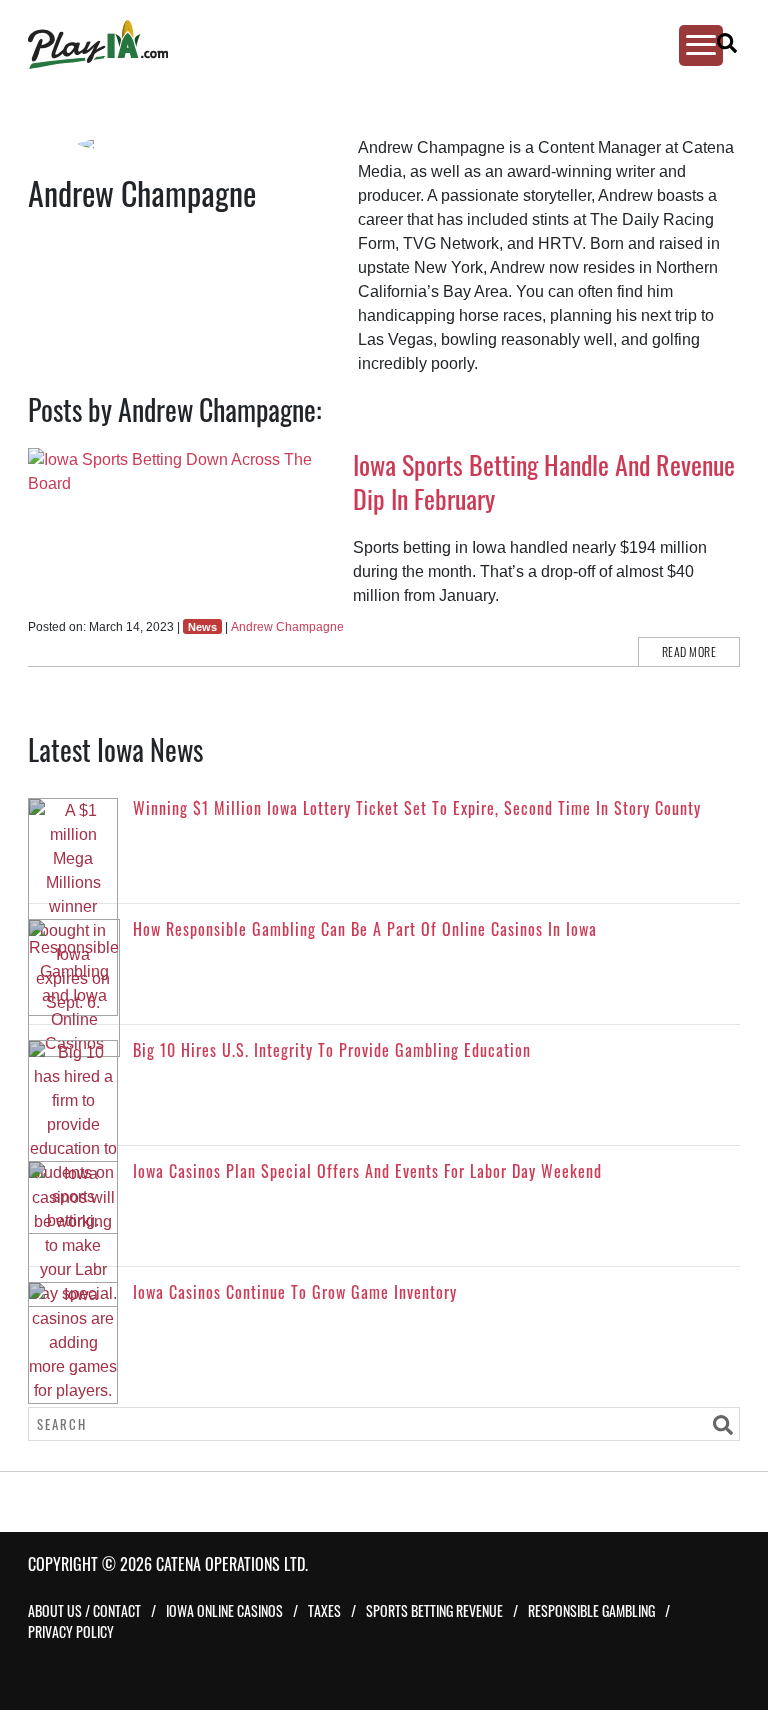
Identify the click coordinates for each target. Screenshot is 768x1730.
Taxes (324, 1610)
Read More (689, 651)
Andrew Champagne (287, 627)
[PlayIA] (366, 44)
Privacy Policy (71, 1631)
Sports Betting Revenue (434, 1610)
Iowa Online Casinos (224, 1610)
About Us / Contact (84, 1610)
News (202, 627)
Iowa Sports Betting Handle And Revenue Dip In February (544, 481)
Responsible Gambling (591, 1610)
